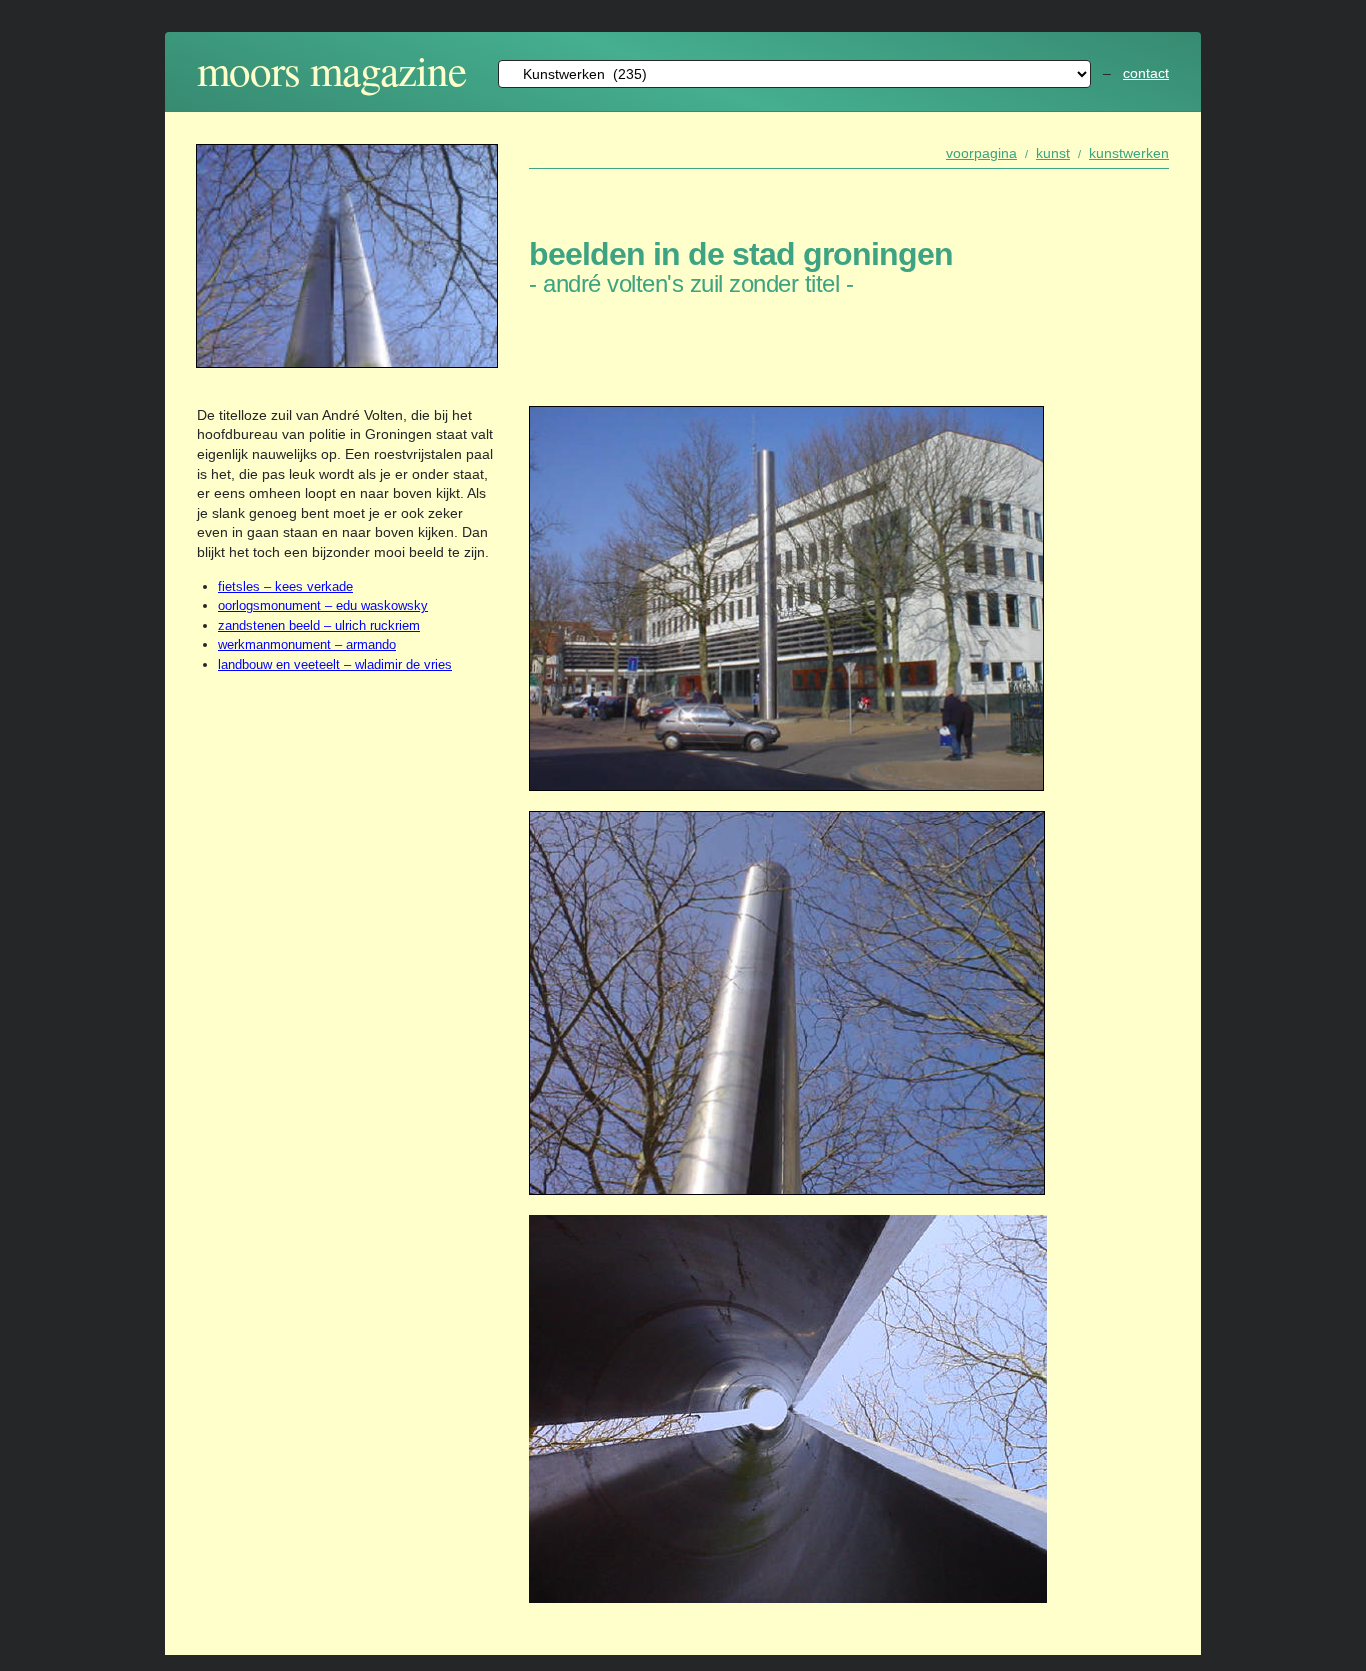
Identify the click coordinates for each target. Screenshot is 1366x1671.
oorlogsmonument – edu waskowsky (323, 605)
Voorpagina (981, 153)
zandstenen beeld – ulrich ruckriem (319, 625)
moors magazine (331, 69)
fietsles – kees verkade (285, 586)
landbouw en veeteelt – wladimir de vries (335, 664)
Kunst (1053, 153)
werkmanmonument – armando (307, 644)
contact (1146, 73)
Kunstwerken (1129, 153)
